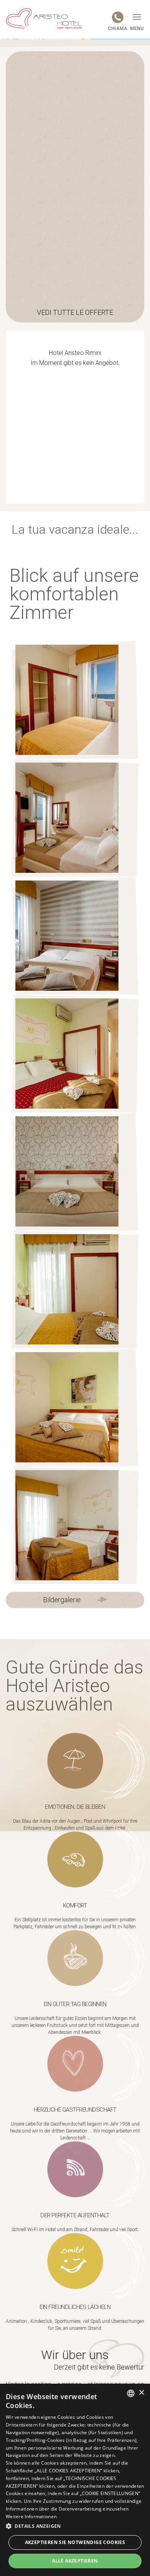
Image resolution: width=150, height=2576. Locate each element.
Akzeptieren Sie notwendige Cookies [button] (75, 2542)
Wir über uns (75, 2355)
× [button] (141, 2393)
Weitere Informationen (31, 2516)
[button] (75, 2526)
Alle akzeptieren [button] (75, 2561)
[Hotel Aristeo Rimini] (44, 18)
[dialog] (75, 2480)
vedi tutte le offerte (75, 312)
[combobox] (131, 2393)
